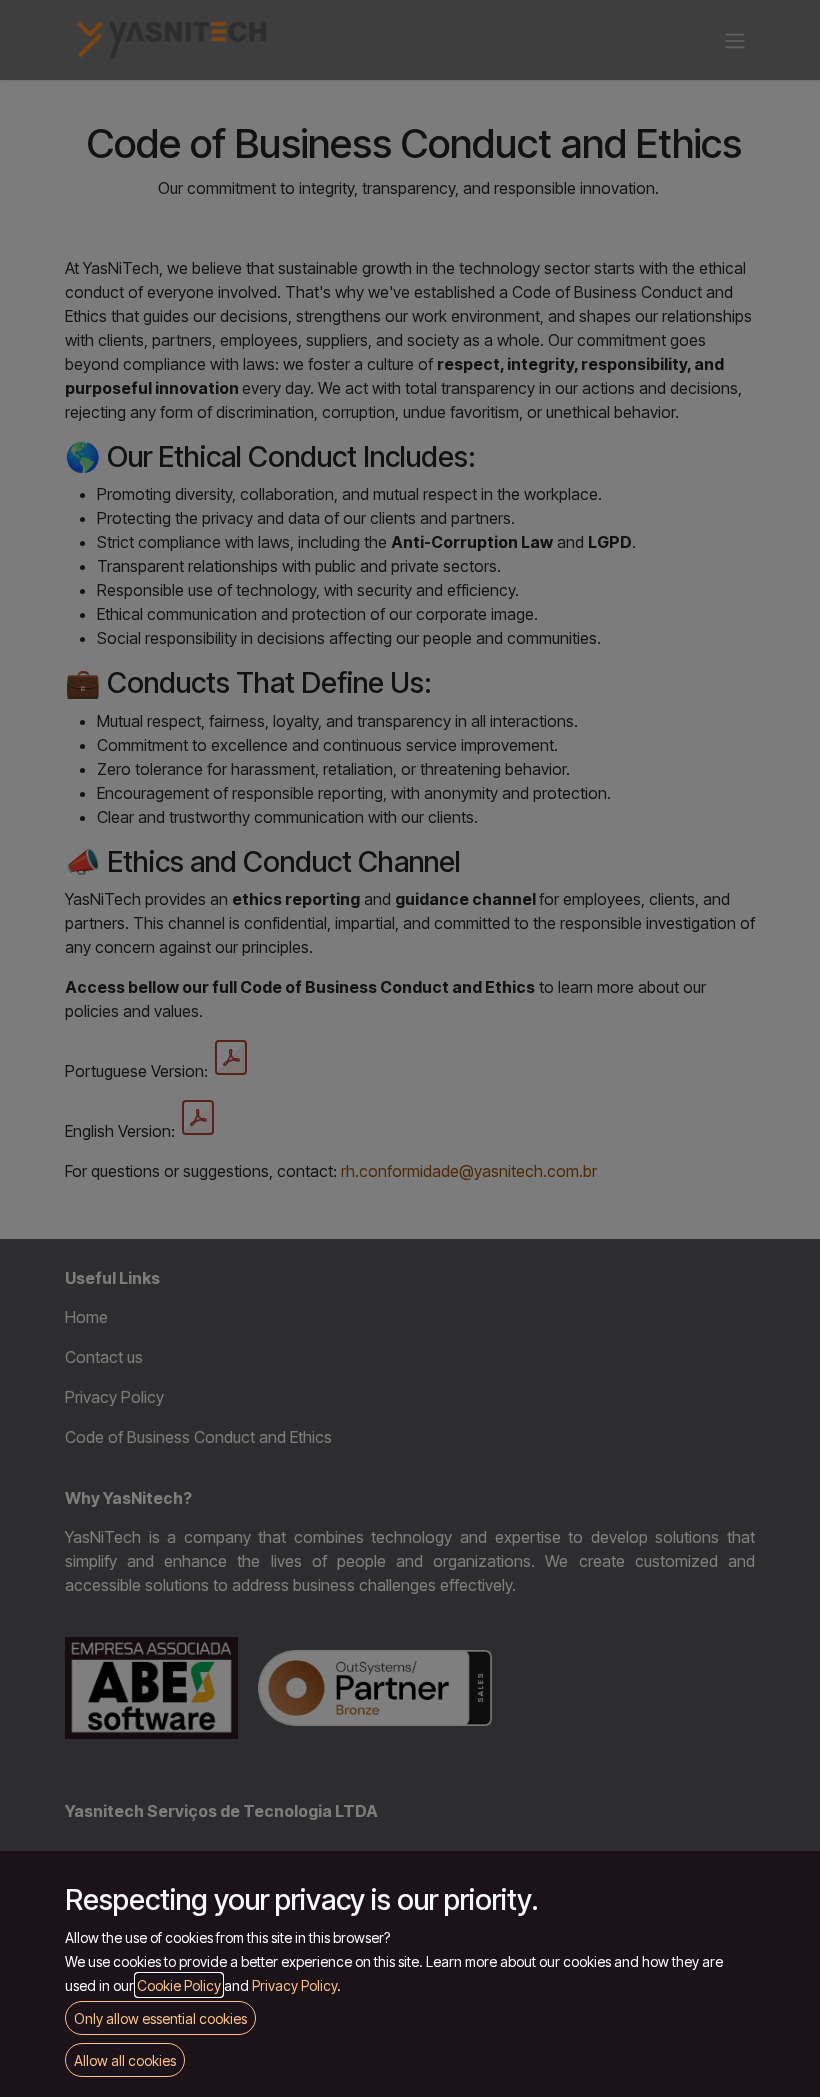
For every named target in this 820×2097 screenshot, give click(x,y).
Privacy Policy (294, 1985)
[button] (125, 2060)
